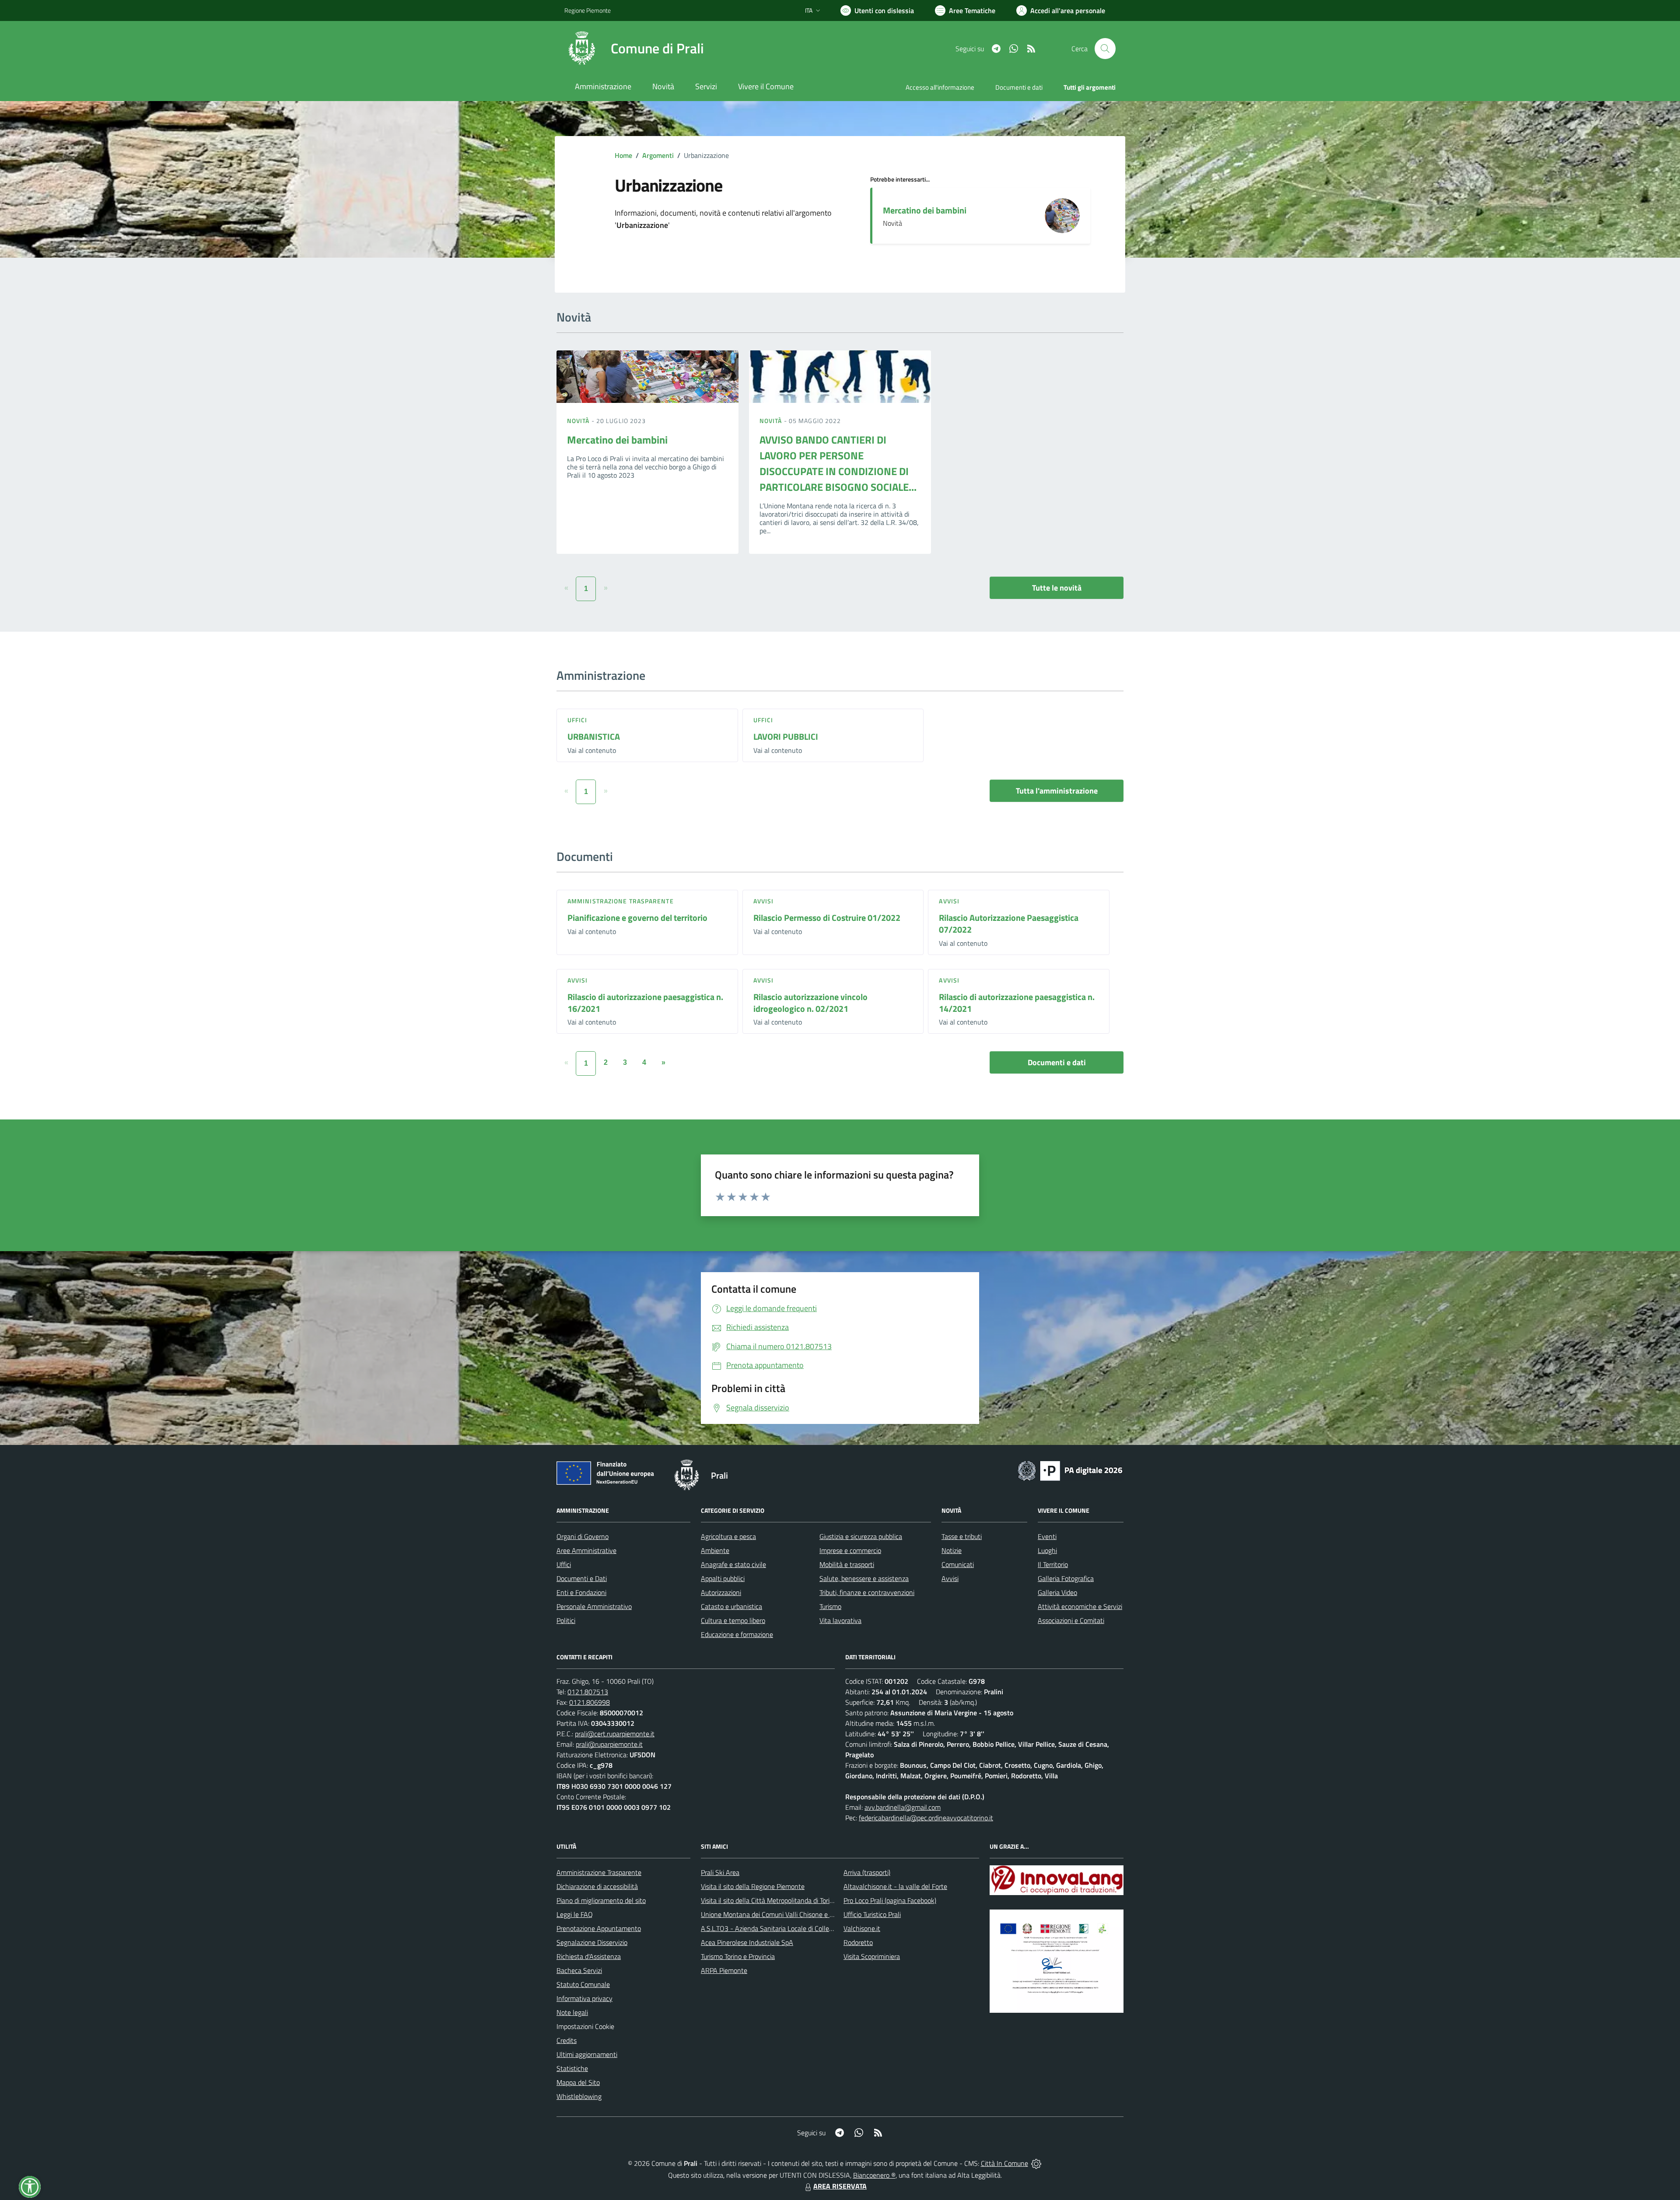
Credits (567, 2040)
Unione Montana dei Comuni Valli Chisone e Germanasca (783, 1914)
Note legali (572, 2012)
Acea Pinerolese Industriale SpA (747, 1942)
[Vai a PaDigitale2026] (1070, 1470)
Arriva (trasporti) (867, 1872)
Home (623, 155)
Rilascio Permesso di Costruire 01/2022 (827, 918)
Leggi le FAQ (575, 1914)
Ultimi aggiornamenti (587, 2054)
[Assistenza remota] (1036, 2163)
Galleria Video (1057, 1592)
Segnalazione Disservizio (592, 1942)
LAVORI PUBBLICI (786, 736)
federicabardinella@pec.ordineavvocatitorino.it (926, 1818)
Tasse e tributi (962, 1536)
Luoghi (1047, 1550)
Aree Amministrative (586, 1550)
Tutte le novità (1057, 588)
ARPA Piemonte (724, 1970)
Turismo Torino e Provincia (738, 1956)
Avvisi (764, 901)
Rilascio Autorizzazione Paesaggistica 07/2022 (1009, 923)
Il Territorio (1053, 1564)
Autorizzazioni (721, 1592)
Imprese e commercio (850, 1550)
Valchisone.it (862, 1928)
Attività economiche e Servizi (1080, 1606)
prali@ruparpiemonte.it (609, 1744)
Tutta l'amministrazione (1057, 791)
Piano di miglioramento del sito (601, 1900)
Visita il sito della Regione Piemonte (753, 1886)
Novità (579, 421)
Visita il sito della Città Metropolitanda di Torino (769, 1900)
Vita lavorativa (840, 1620)
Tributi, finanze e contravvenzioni (867, 1592)
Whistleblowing (579, 2096)
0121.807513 (588, 1692)
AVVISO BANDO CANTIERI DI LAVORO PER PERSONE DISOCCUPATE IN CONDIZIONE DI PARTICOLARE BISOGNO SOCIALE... (838, 463)
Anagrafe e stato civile (733, 1564)
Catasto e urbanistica (731, 1606)
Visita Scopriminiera (872, 1956)
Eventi (1047, 1536)
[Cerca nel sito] (1105, 49)
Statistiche (572, 2068)
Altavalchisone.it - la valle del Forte (895, 1886)
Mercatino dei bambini (925, 210)
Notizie (952, 1550)
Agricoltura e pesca (728, 1536)
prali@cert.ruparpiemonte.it (615, 1734)
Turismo (830, 1606)
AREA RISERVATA (840, 2186)
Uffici (577, 720)
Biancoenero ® (874, 2175)
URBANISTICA (594, 736)
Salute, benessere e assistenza (864, 1578)
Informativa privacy (584, 1998)
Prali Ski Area (720, 1872)
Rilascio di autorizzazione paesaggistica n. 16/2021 (645, 1003)
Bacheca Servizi (579, 1970)
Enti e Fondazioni (581, 1592)
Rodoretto (858, 1942)
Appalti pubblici (723, 1578)
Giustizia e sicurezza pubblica (861, 1536)
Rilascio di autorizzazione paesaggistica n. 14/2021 (1017, 1003)
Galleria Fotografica (1066, 1578)
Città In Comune (1004, 2163)
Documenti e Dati (582, 1578)
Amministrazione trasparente (621, 901)
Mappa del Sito (578, 2082)
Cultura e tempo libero (733, 1620)
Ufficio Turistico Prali (872, 1914)
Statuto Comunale (583, 1984)
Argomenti (658, 155)
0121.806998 (590, 1702)
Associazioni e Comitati (1071, 1620)
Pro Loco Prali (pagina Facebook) (890, 1900)
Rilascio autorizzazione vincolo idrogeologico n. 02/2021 (810, 1003)
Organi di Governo (583, 1536)
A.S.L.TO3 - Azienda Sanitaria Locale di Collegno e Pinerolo (786, 1928)
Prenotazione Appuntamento (599, 1928)
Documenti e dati (1057, 1062)
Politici (566, 1620)
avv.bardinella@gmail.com (903, 1807)
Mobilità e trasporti (847, 1564)
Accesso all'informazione (940, 87)
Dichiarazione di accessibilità (597, 1886)
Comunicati (958, 1564)
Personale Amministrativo (594, 1606)
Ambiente (715, 1550)
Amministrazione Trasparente (599, 1872)
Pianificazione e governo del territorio (637, 918)
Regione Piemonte (588, 10)
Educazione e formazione (737, 1634)
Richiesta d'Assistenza (589, 1956)
